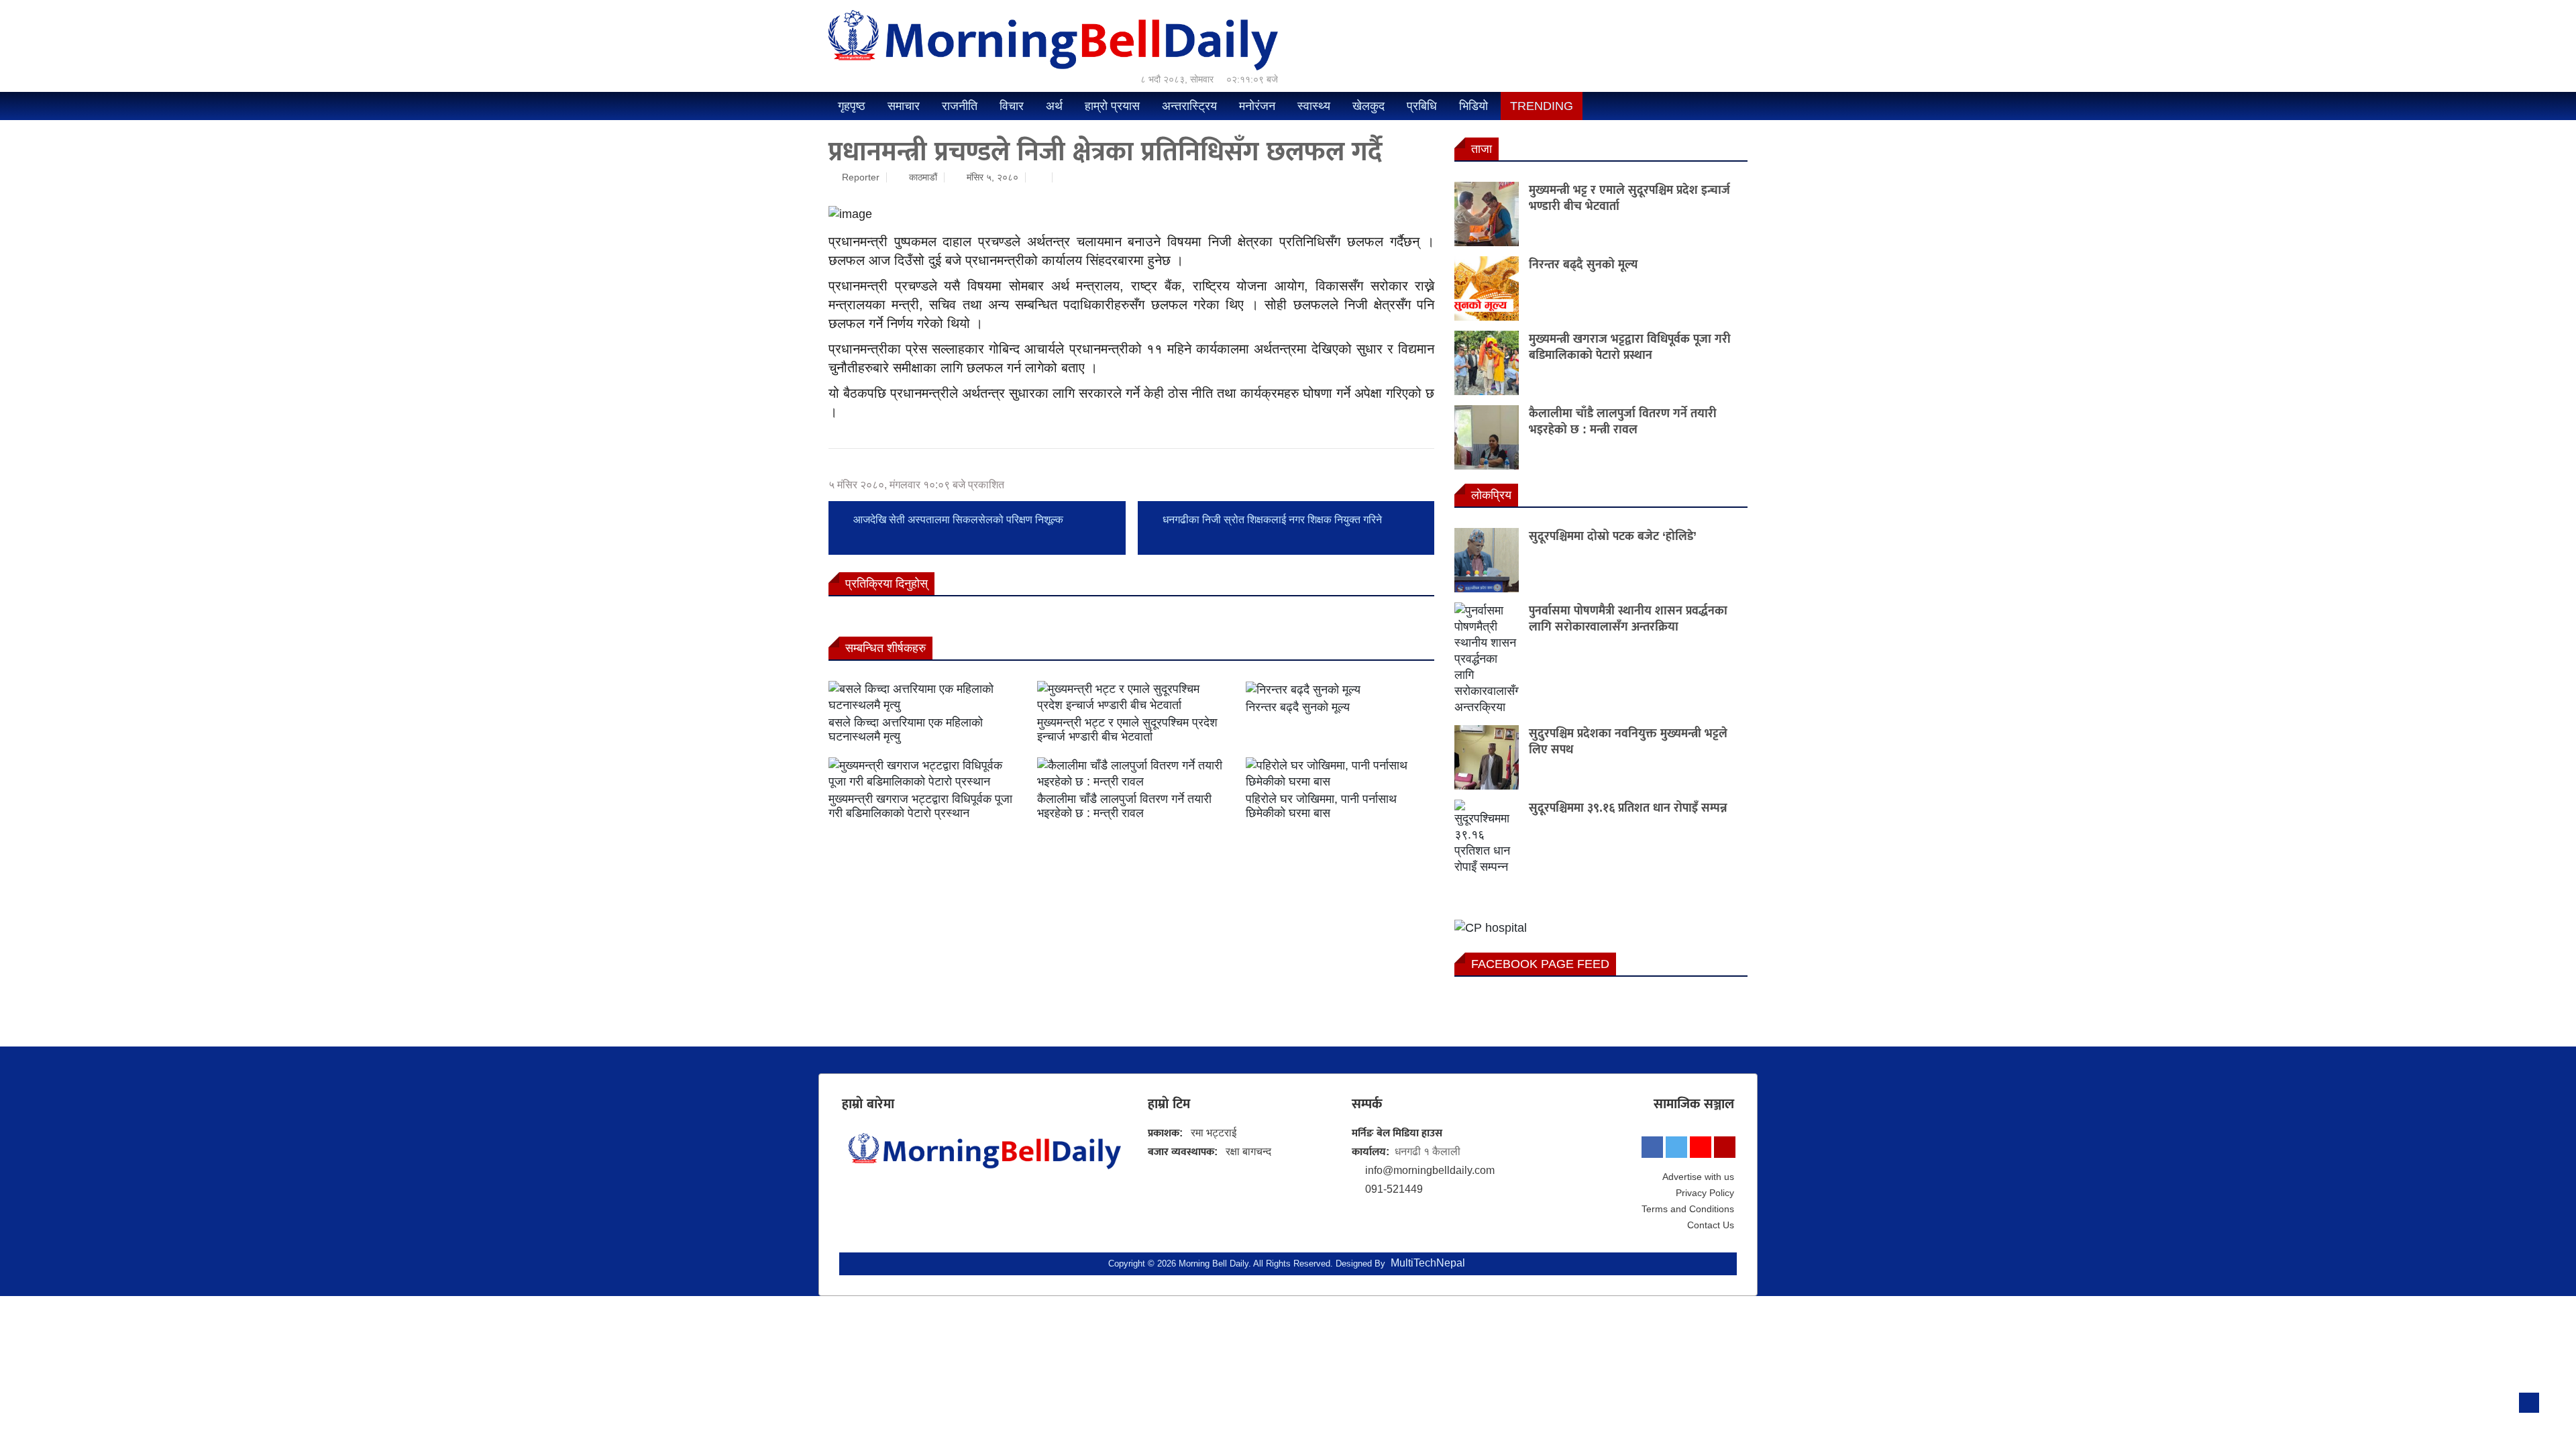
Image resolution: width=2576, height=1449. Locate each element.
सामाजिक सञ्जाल (1694, 1104)
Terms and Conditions (1688, 1209)
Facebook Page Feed (1540, 964)
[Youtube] (1701, 1147)
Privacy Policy (1705, 1193)
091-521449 (1394, 1189)
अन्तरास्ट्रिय (1189, 106)
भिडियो (1473, 106)
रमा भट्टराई (1214, 1133)
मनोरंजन (1257, 106)
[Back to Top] (2529, 1403)
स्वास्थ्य (1314, 106)
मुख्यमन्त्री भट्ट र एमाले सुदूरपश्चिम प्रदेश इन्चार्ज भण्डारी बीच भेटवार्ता (1127, 730)
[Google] (1725, 1147)
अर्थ (1054, 106)
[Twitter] (1676, 1147)
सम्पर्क (1367, 1104)
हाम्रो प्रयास (1112, 106)
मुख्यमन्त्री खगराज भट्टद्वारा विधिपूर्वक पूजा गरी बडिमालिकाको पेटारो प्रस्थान (920, 806)
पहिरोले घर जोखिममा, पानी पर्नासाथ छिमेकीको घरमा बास (1321, 806)
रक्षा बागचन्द (1248, 1151)
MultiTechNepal (1428, 1263)
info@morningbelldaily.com (1430, 1170)
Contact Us (1711, 1225)
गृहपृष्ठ (852, 106)
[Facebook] (1652, 1147)
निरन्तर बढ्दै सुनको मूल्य (1298, 707)
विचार (1012, 106)
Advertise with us (1698, 1177)
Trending (1542, 106)
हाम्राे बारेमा (868, 1104)
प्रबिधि (1422, 106)
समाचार (904, 106)
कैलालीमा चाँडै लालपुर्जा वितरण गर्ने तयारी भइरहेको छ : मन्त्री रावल (1124, 806)
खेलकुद (1368, 106)
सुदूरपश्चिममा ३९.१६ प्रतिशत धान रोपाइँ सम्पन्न (1628, 808)
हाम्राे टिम (1169, 1104)
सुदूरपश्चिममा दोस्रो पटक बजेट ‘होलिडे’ (1613, 536)
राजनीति (960, 106)
